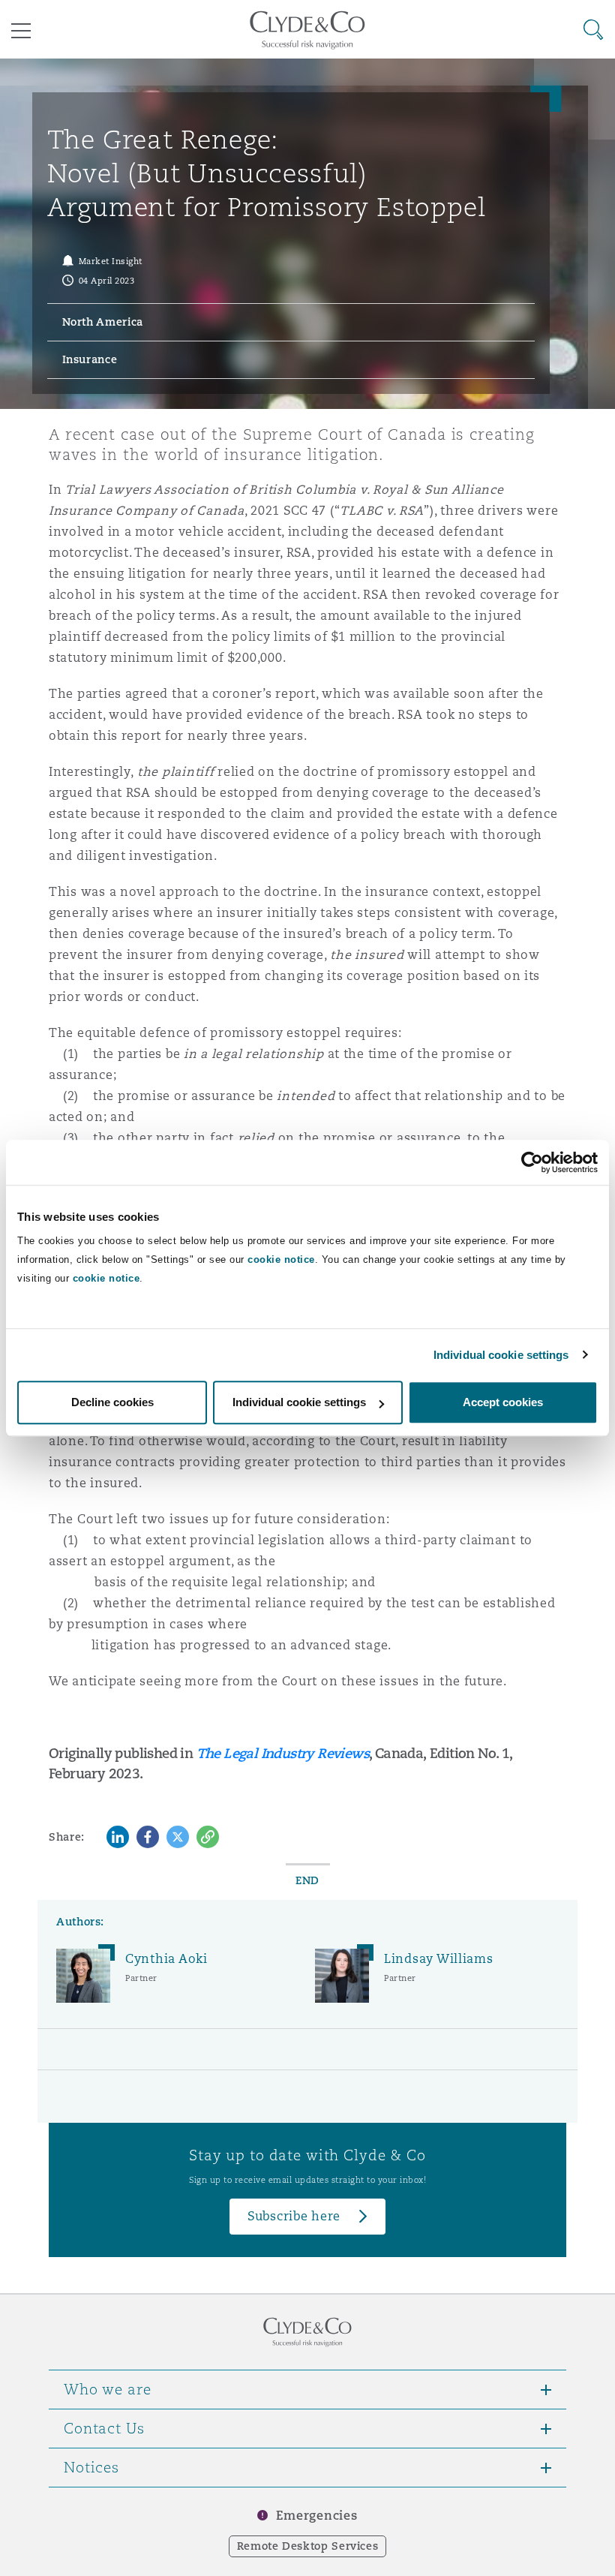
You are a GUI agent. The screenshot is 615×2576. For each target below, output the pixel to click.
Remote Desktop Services (308, 2546)
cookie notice (281, 1259)
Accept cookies (503, 1402)
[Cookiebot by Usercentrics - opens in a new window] (532, 1162)
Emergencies (316, 2516)
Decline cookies (112, 1402)
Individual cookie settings (501, 1355)
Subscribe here (294, 2216)
